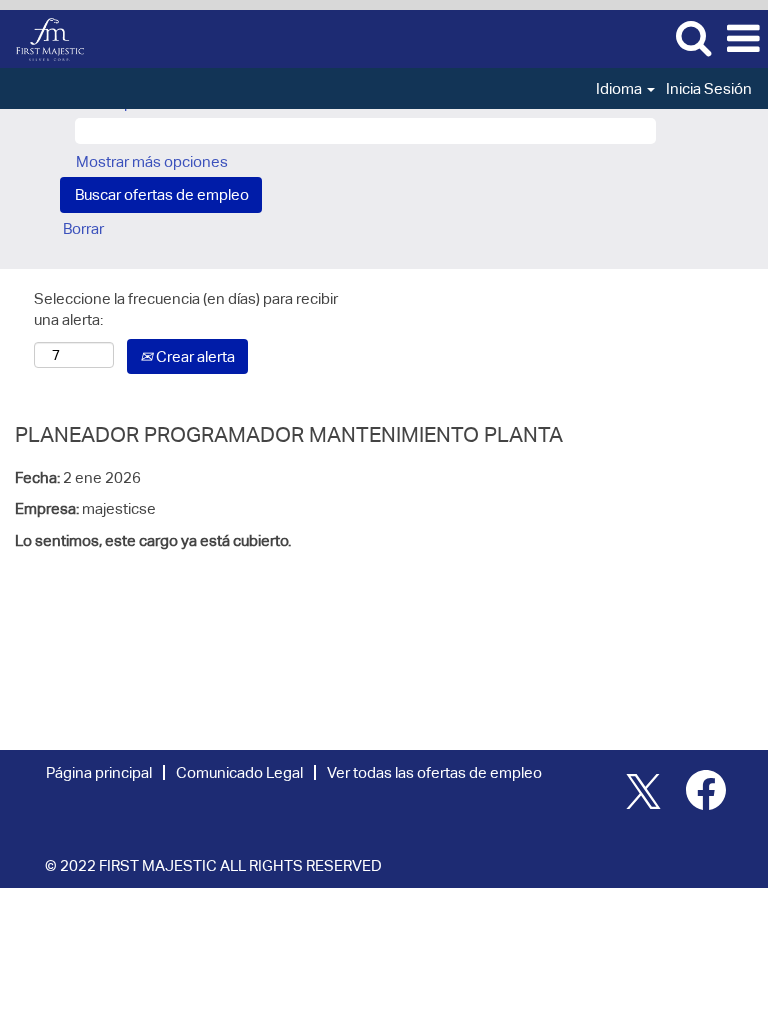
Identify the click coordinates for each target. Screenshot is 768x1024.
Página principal (99, 772)
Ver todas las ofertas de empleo (434, 772)
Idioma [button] (620, 88)
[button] (743, 38)
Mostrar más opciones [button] (152, 161)
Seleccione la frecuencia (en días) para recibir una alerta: (186, 309)
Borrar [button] (83, 228)
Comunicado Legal (239, 772)
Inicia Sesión (709, 88)
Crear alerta (194, 356)
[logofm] (42, 37)
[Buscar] (693, 37)
